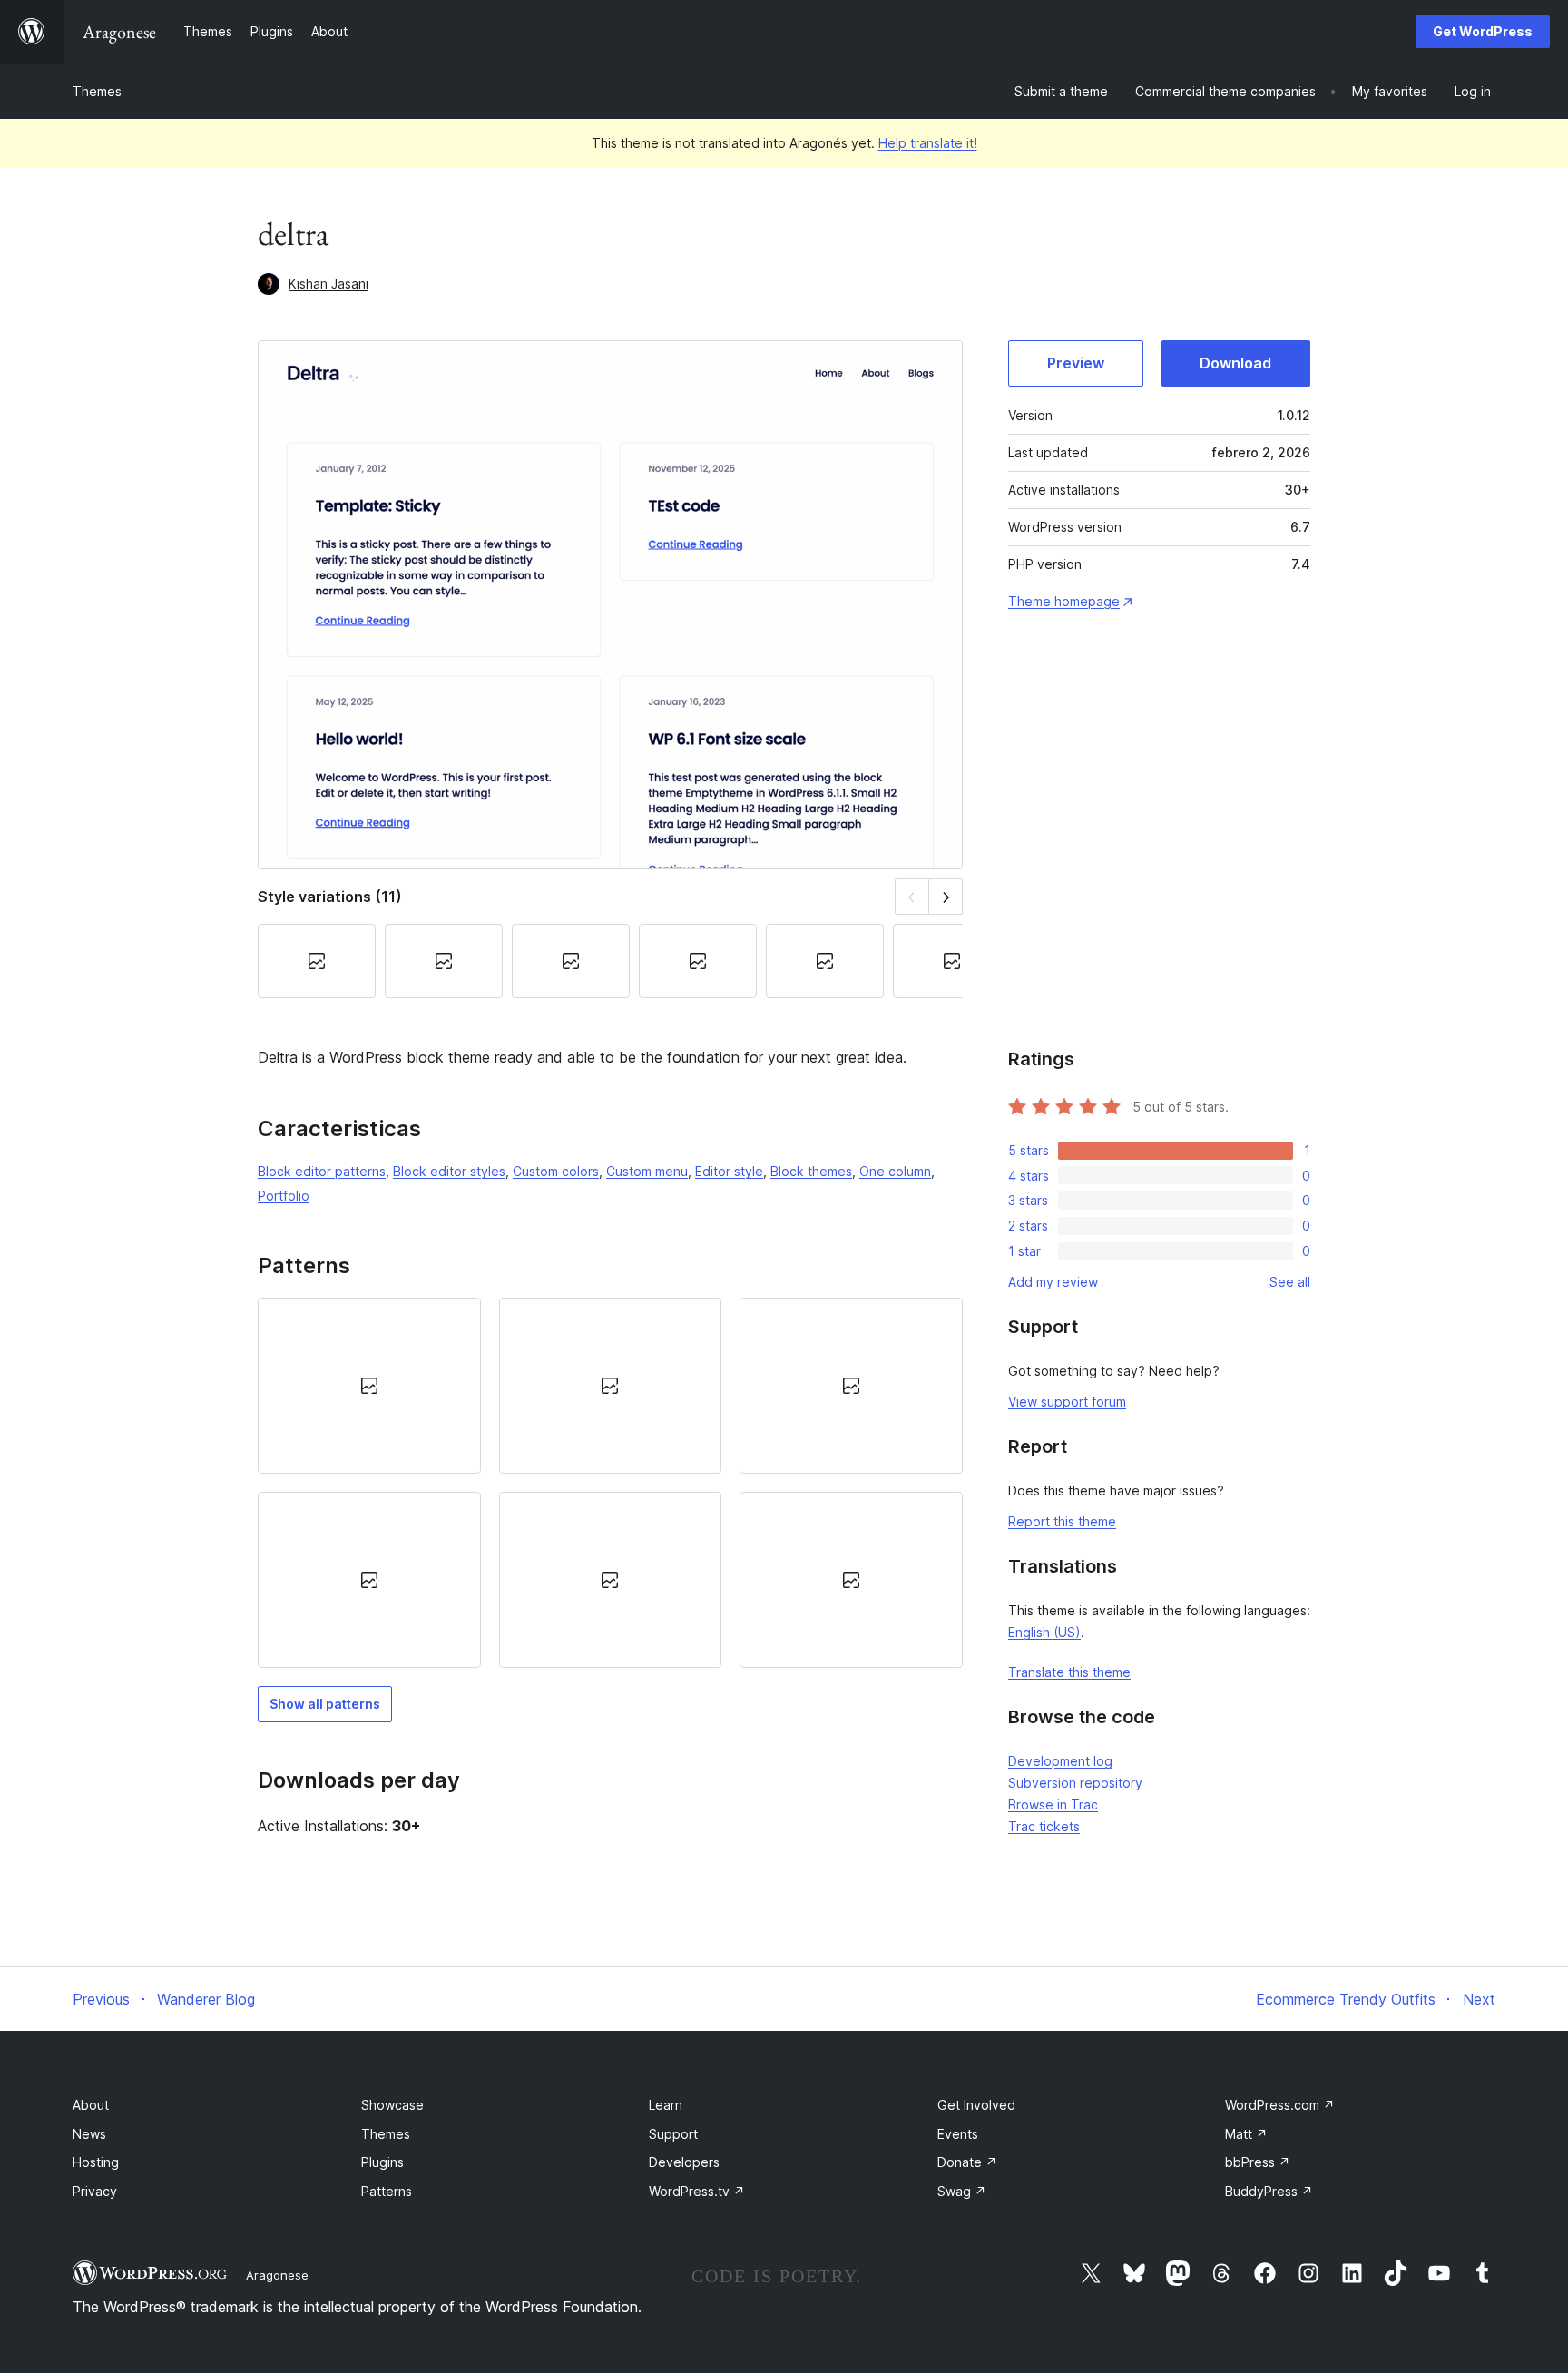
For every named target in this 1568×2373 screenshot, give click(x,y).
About (91, 2105)
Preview (1076, 363)
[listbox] (610, 1483)
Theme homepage (1064, 601)
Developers (684, 2162)
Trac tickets (1044, 1826)
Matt (1246, 2134)
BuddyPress (1269, 2191)
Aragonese (277, 2275)
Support (673, 2134)
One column (895, 1171)
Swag (962, 2191)
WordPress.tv (697, 2191)
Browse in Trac (1053, 1804)
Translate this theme (1069, 1672)
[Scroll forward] (946, 896)
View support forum (1067, 1402)
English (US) (1044, 1632)
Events (958, 2134)
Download (1235, 363)
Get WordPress (1483, 31)
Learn (666, 2105)
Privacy (95, 2191)
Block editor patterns (322, 1171)
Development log (1060, 1761)
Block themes (811, 1171)
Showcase (392, 2105)
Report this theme (1062, 1521)
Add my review (1053, 1282)
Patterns (387, 2191)
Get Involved (976, 2105)
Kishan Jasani (328, 284)
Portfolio (284, 1196)
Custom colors (556, 1171)
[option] (369, 1386)
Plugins (382, 2162)
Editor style (729, 1171)
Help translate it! (928, 143)
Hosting (96, 2162)
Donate (967, 2162)
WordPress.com (1280, 2105)
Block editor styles (449, 1171)
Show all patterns (325, 1704)
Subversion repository (1075, 1783)
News (89, 2134)
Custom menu (647, 1171)
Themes (97, 91)
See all (1290, 1282)
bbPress (1258, 2162)
